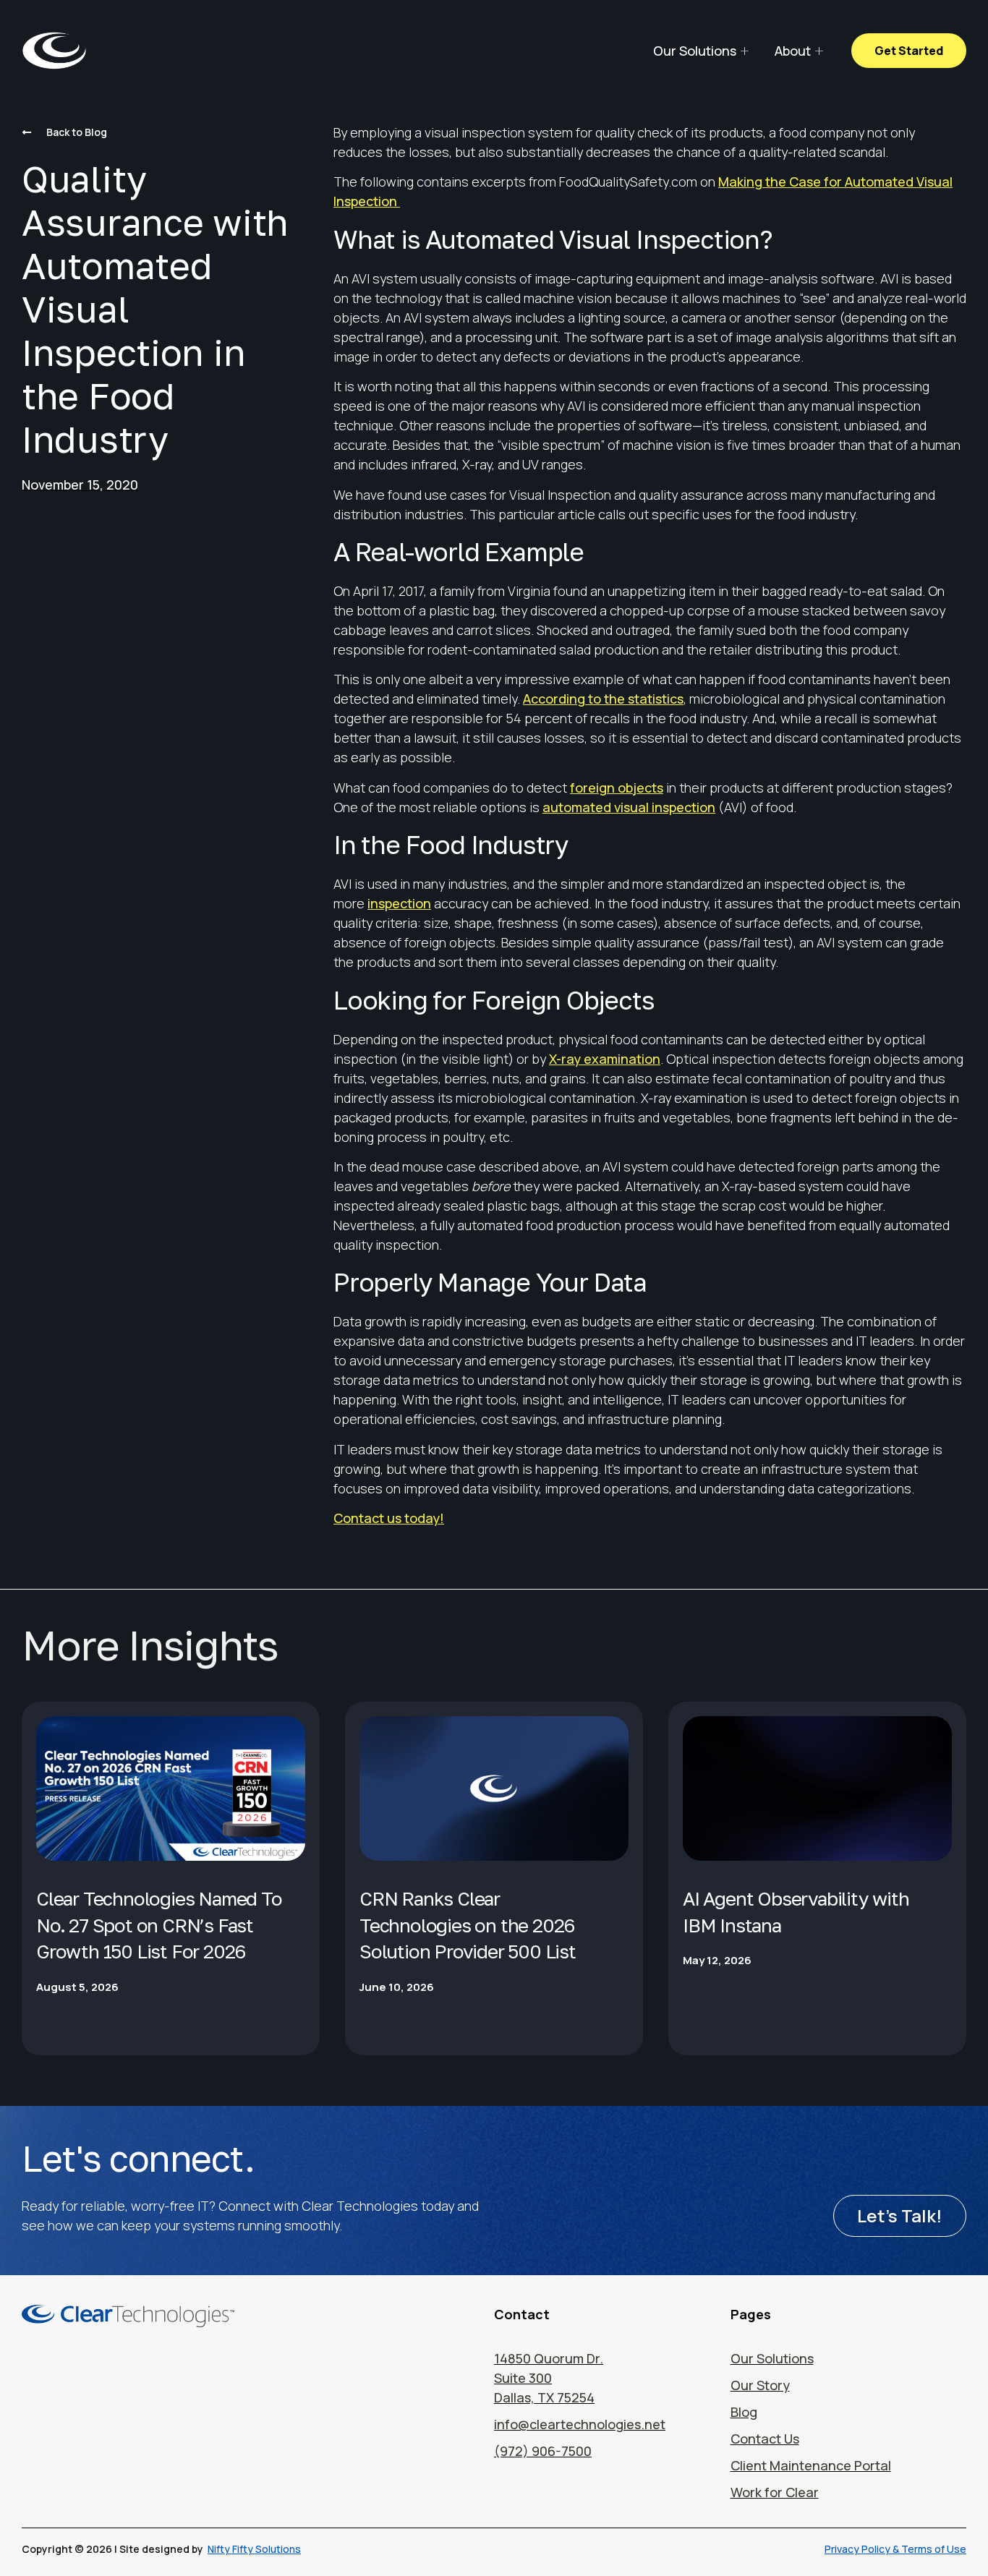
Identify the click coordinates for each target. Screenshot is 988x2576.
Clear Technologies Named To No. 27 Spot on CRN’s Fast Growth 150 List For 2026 (159, 1925)
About (793, 51)
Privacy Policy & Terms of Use (895, 2549)
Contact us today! (389, 1518)
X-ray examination (605, 1059)
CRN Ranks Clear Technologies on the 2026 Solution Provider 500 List (468, 1925)
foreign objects (617, 788)
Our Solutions (695, 51)
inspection (399, 903)
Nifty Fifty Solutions (254, 2549)
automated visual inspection (629, 807)
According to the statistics (603, 699)
